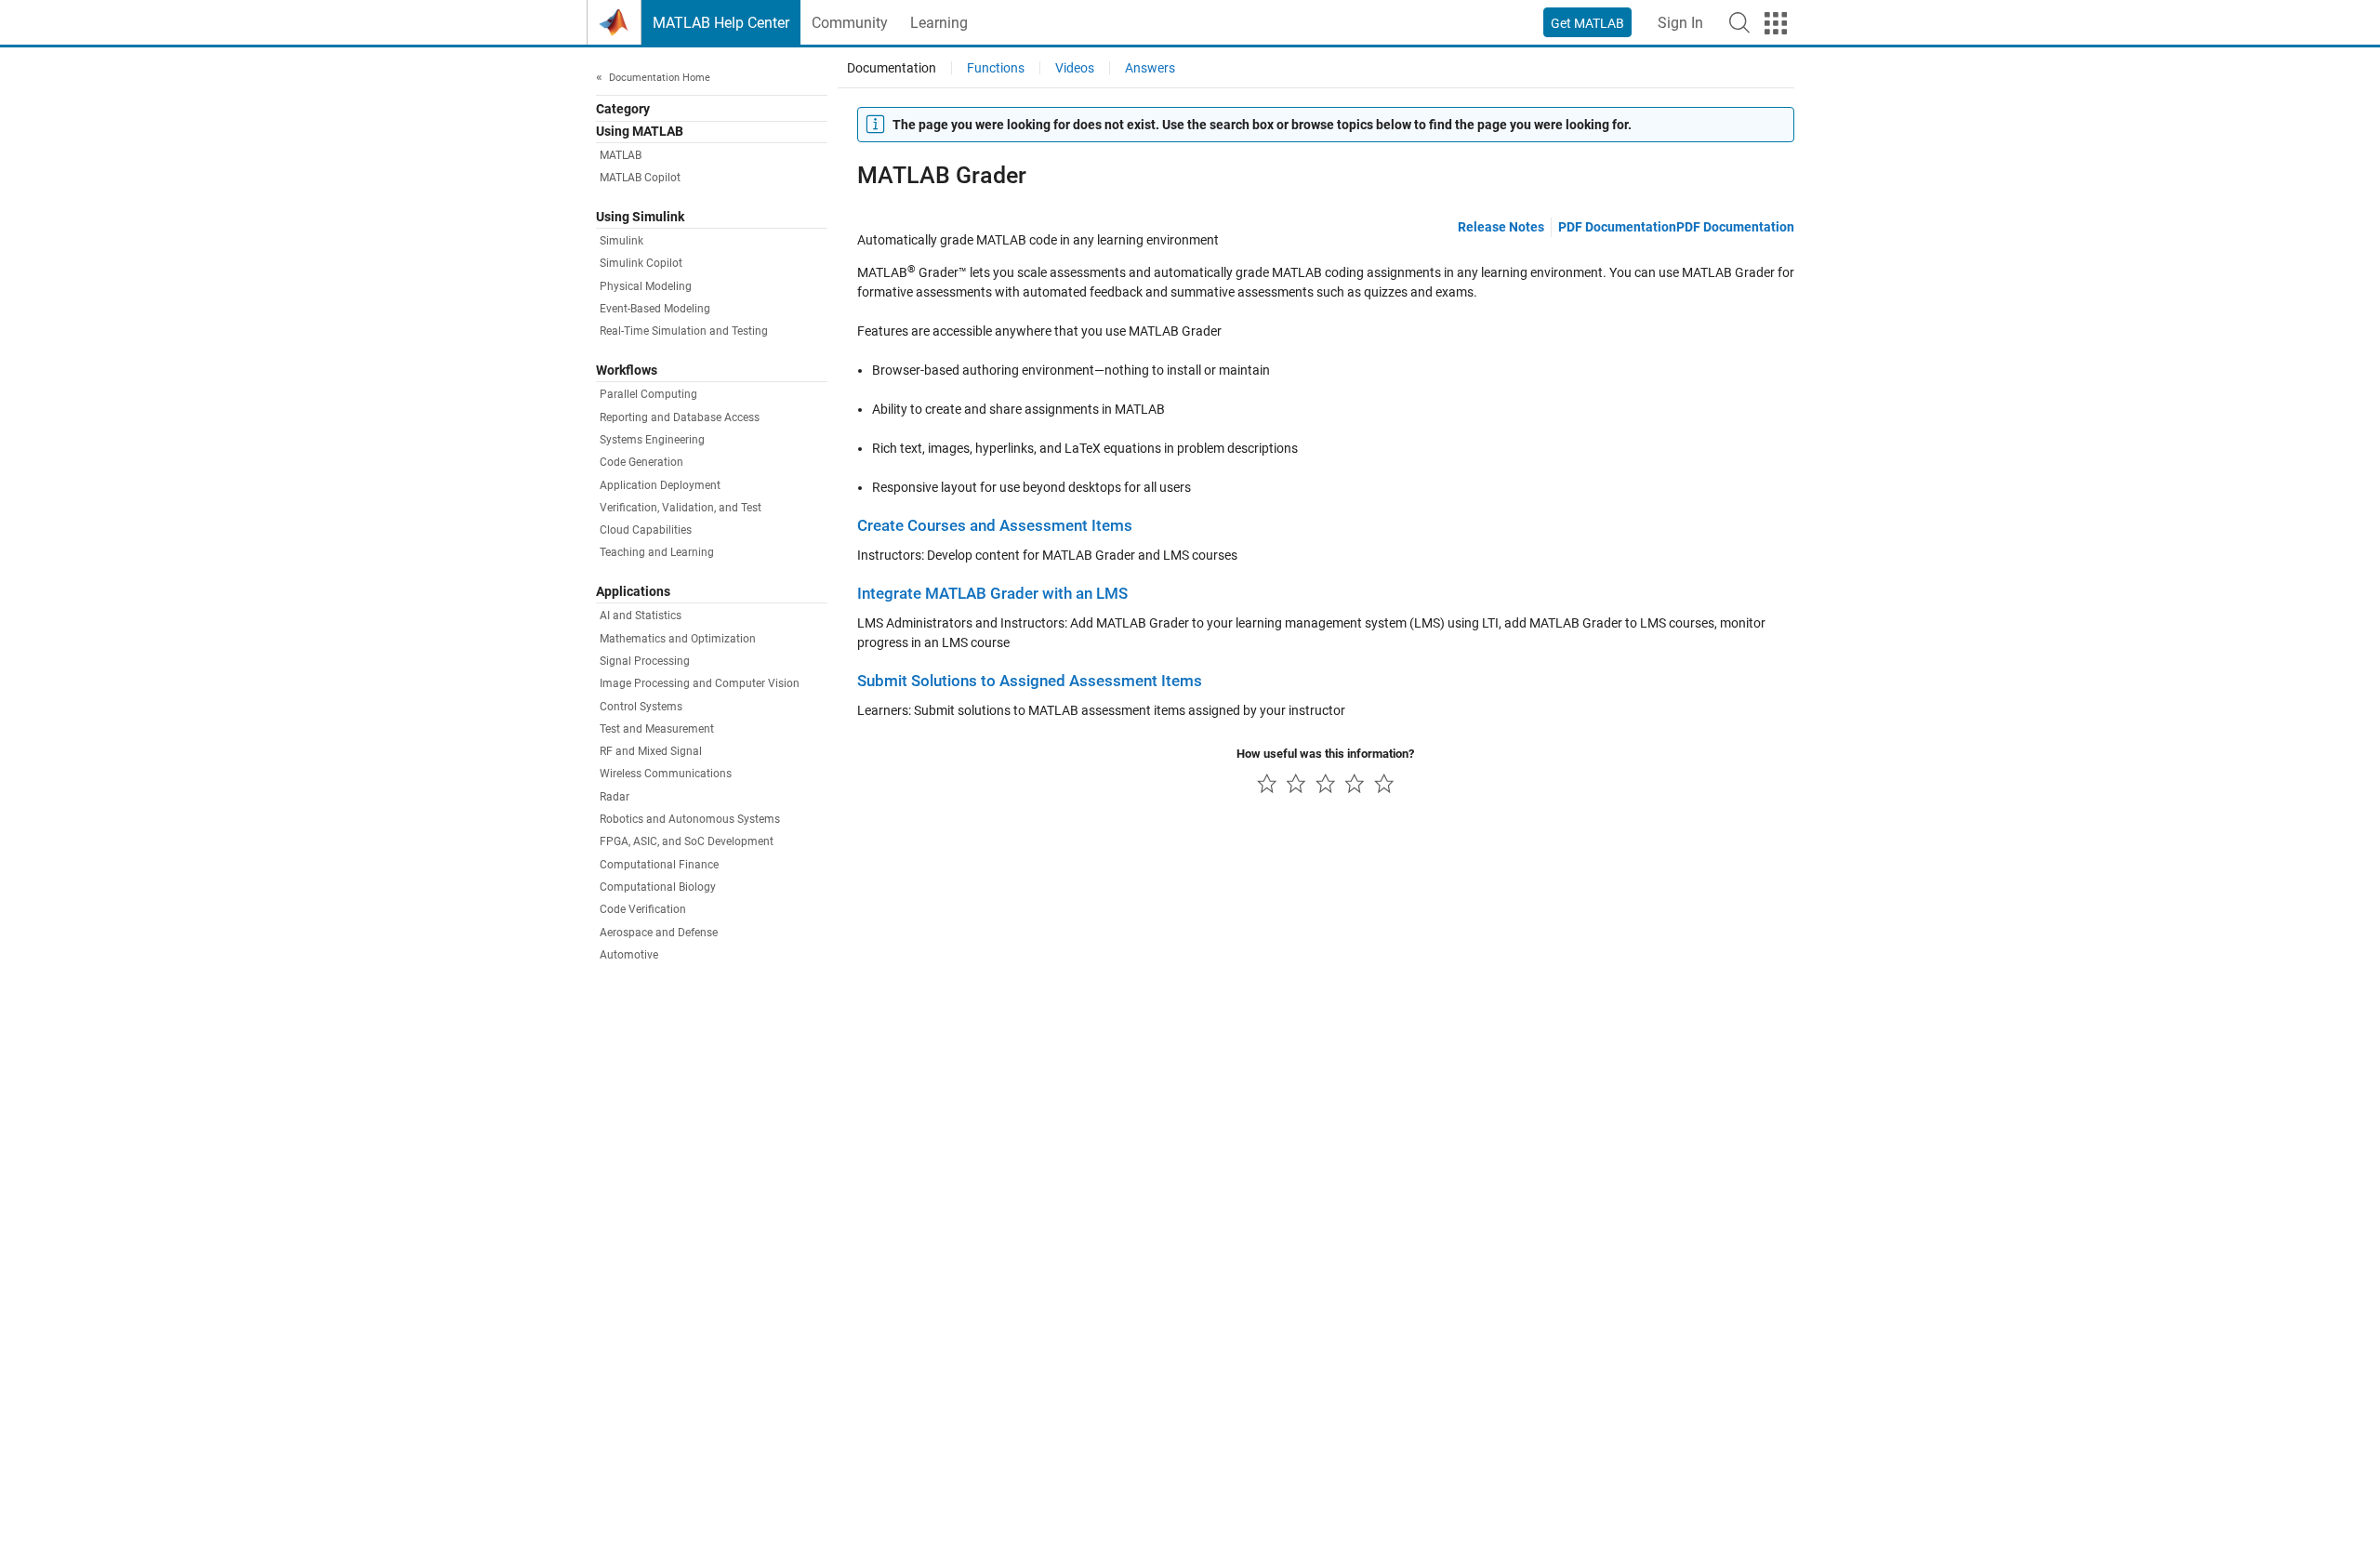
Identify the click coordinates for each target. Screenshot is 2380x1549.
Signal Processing (645, 661)
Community (850, 23)
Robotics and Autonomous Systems (690, 820)
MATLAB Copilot (640, 179)
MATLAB (621, 156)
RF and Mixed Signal (651, 752)
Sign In (1680, 23)
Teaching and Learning (657, 553)
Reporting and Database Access (680, 417)
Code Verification (643, 910)
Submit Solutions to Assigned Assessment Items (1030, 681)
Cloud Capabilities (646, 531)
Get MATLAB (1587, 23)
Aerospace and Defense (659, 933)
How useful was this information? (1325, 754)
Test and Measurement (657, 729)
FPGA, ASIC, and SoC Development (687, 842)
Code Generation (641, 463)
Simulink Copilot (641, 264)
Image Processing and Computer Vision (700, 684)
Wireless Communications (666, 774)
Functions (996, 68)
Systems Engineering (652, 440)
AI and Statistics (641, 616)
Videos (1075, 68)
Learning (939, 23)
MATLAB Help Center (721, 23)
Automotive (629, 955)
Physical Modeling (646, 286)
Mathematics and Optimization (678, 639)
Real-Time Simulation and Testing (684, 332)
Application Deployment (660, 485)
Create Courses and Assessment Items (995, 526)
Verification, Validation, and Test (681, 508)
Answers (1150, 68)
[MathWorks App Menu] (1776, 23)
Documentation (892, 68)
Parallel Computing (648, 395)
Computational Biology (658, 888)
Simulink (621, 242)
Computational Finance (659, 865)
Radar (615, 797)
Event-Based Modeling (655, 310)
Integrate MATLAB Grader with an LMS (992, 594)
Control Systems (641, 707)
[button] (1739, 22)
